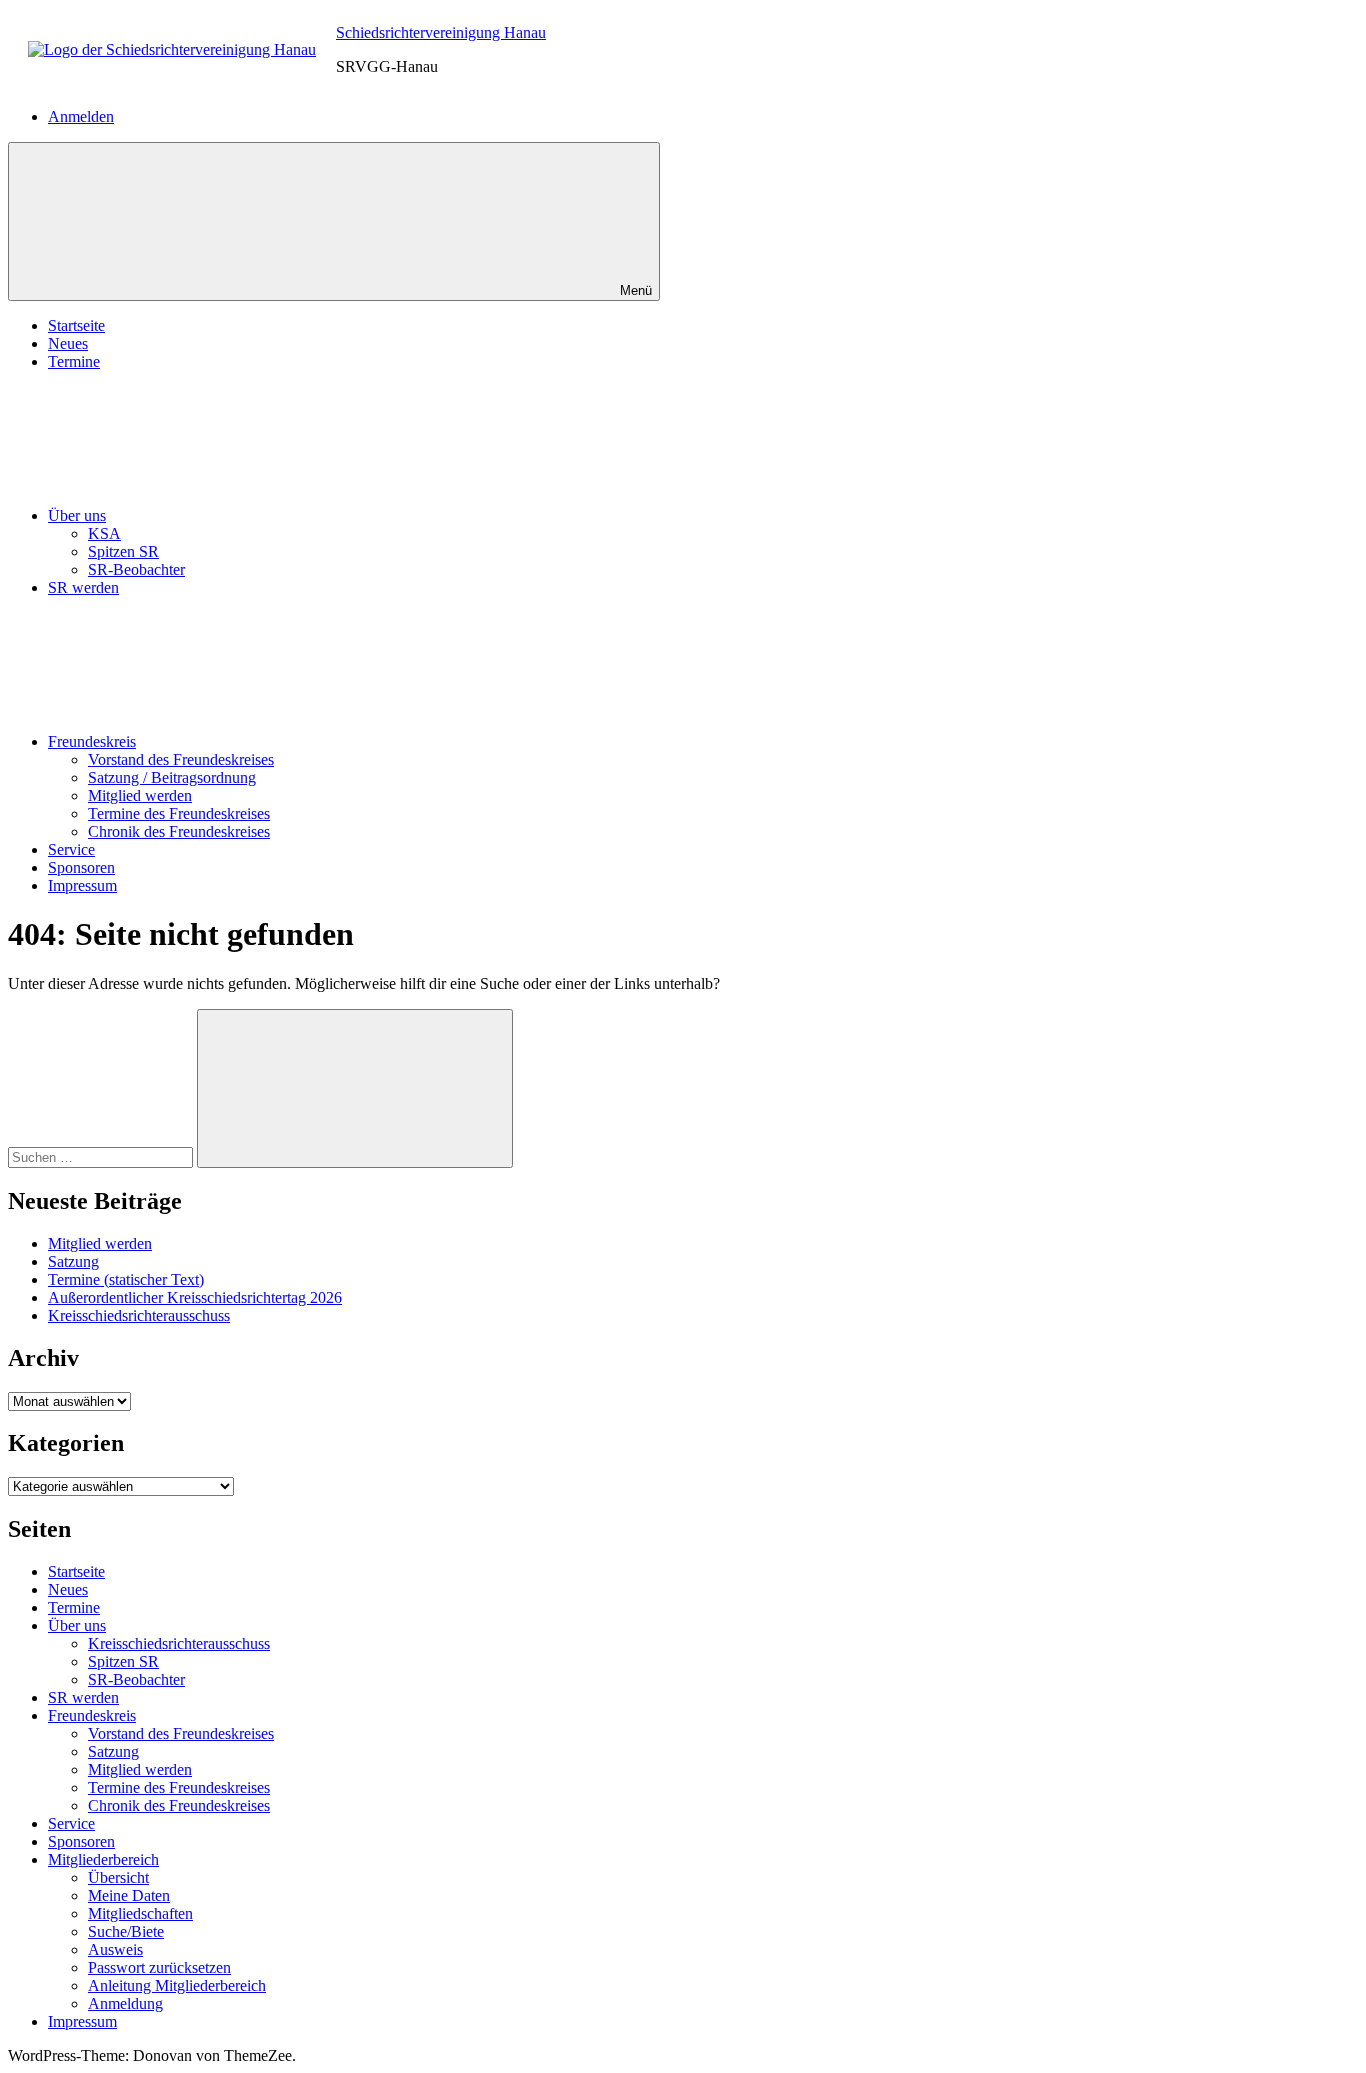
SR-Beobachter (136, 569)
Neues (68, 343)
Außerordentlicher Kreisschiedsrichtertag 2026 (195, 1297)
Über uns (77, 515)
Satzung (73, 1261)
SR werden (83, 587)
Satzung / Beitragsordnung (172, 777)
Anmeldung (125, 2003)
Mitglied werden (140, 795)
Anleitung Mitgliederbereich (177, 1985)
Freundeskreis (92, 741)
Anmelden (81, 116)
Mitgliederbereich (103, 1859)
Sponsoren (81, 867)
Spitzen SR (123, 551)
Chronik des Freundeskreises (179, 831)
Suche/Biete (126, 1931)
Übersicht (118, 1877)
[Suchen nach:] (102, 1156)
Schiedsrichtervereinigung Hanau (441, 32)
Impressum (82, 885)
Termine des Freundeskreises (179, 813)
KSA (104, 533)
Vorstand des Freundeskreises (181, 759)
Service (71, 849)
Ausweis (115, 1949)
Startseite (76, 325)
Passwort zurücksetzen (159, 1967)
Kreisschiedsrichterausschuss (139, 1315)
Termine (74, 361)
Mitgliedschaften (140, 1913)
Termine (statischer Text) (126, 1279)
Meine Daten (129, 1895)
